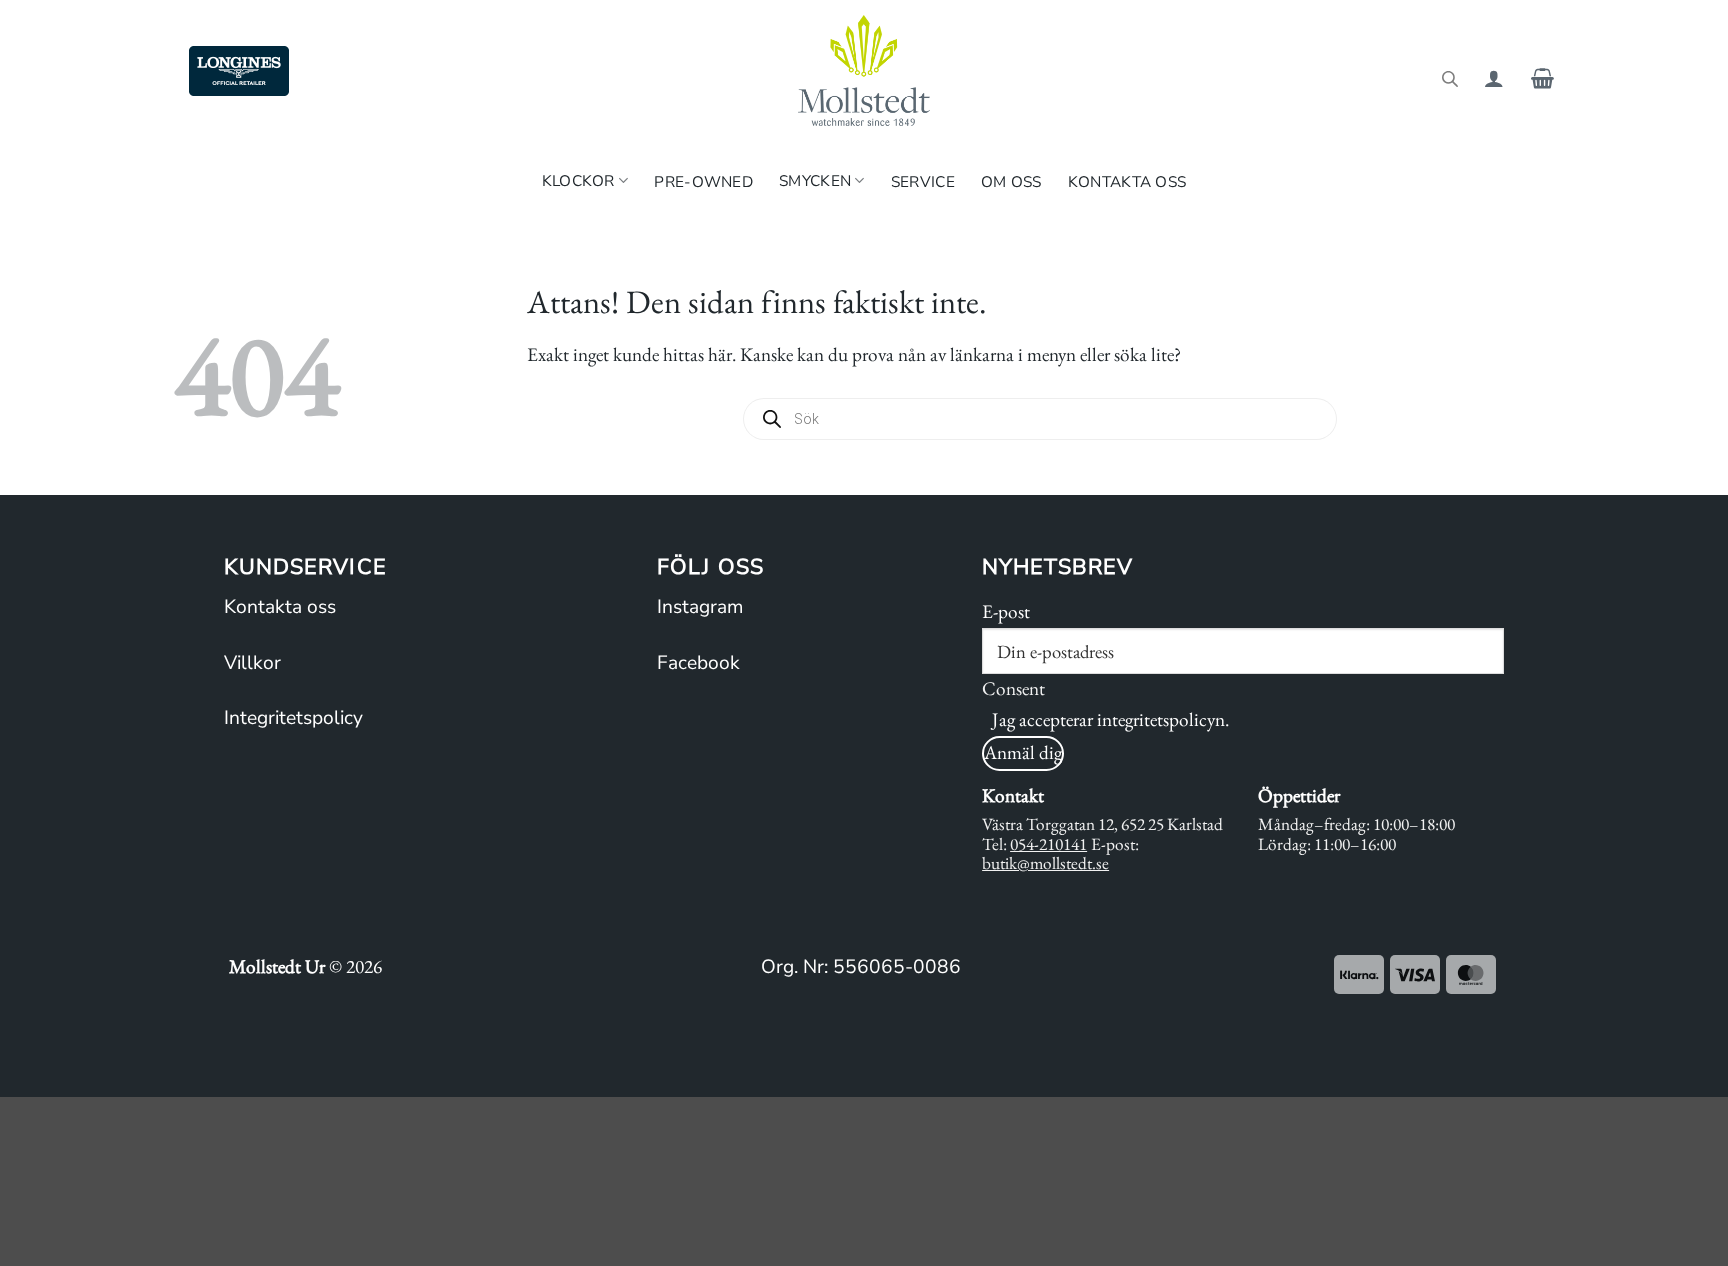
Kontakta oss (1127, 181)
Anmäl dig (1023, 752)
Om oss (1011, 181)
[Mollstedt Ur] (864, 70)
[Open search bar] (1450, 77)
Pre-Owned (703, 181)
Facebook (698, 663)
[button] (1494, 78)
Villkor (252, 663)
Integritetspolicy (293, 718)
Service (923, 181)
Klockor (578, 180)
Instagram (700, 607)
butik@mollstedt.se (1045, 863)
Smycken (815, 180)
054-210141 (1048, 844)
